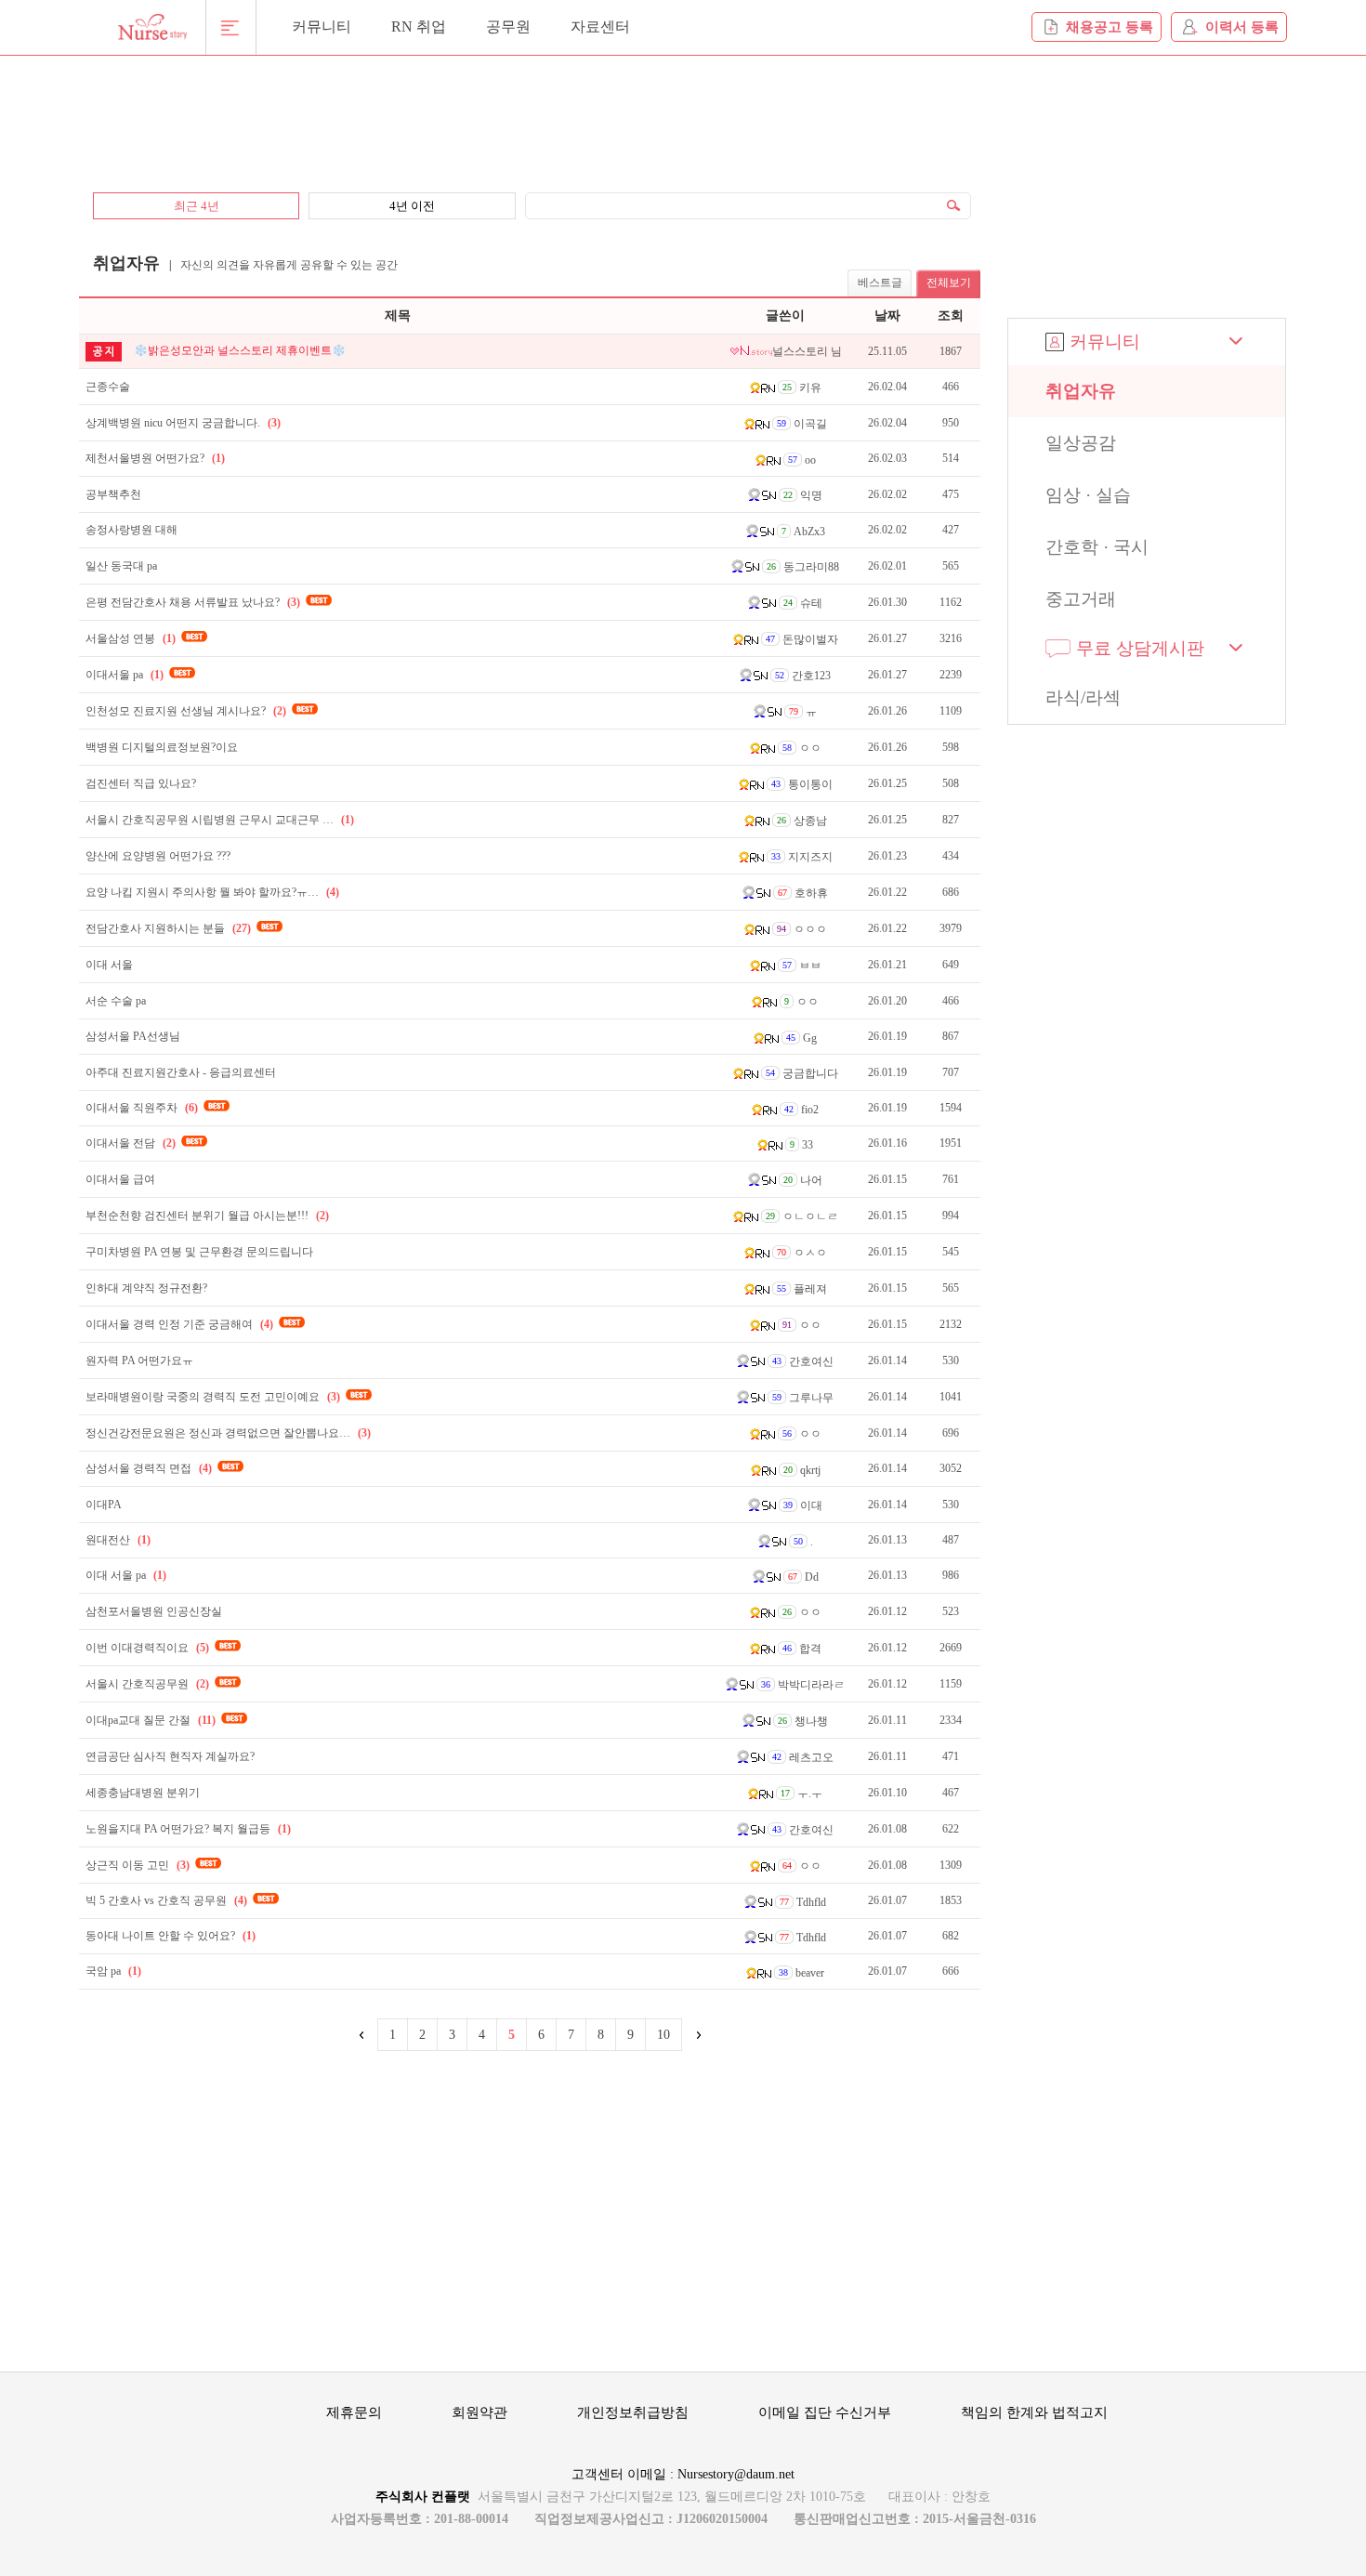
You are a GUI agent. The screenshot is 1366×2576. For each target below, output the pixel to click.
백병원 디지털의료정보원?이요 (162, 747)
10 (663, 2035)
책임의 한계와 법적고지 (1034, 2412)
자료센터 (600, 26)
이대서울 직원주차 (142, 1108)
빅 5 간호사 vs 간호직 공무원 (166, 1900)
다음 (697, 2035)
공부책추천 (113, 494)
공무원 (508, 26)
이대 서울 (109, 965)
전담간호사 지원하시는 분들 (168, 928)
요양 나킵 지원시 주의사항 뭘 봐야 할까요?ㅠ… (212, 892)
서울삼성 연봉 (131, 638)
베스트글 (880, 283)
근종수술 (108, 387)
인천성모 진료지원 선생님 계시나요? (186, 711)
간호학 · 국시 (1097, 547)
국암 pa (113, 1971)
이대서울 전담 (131, 1143)
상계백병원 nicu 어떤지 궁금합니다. (183, 423)
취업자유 (1081, 391)
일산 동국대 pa (121, 566)
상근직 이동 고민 (138, 1865)
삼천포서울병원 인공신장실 (154, 1611)
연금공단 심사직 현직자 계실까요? (170, 1756)
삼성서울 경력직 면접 (149, 1468)
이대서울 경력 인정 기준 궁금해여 (179, 1324)
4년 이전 (412, 206)
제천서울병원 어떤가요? (155, 458)
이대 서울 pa (126, 1575)
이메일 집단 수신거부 (825, 2412)
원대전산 (118, 1540)
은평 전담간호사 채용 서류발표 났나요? (193, 602)
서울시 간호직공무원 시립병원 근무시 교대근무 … (220, 820)
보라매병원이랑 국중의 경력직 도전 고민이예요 (213, 1397)
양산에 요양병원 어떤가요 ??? (158, 856)
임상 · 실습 (1088, 495)
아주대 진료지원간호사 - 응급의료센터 (181, 1072)
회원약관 (479, 2412)
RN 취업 (419, 26)
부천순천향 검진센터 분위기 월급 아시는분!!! (207, 1216)
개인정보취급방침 (633, 2412)
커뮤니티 (322, 26)
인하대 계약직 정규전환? (146, 1288)
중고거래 (1081, 599)
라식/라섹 (1083, 697)
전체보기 (949, 283)
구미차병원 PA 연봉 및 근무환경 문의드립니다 (199, 1252)
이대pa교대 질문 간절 (151, 1720)
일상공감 (1081, 443)
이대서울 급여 (120, 1179)
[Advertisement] (530, 113)
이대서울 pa (125, 675)
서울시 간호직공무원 (147, 1684)
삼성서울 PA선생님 (133, 1036)
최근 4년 (197, 206)
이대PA (104, 1505)
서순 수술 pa (116, 1001)
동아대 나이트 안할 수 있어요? (171, 1936)
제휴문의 (354, 2412)
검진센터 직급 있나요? (141, 783)
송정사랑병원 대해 (131, 530)
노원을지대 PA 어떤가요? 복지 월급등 (188, 1829)
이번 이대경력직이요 (147, 1648)
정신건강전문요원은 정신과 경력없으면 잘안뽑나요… (228, 1433)
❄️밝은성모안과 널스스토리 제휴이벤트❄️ (240, 350)
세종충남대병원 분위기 (143, 1793)
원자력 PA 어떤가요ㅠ (139, 1360)
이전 (362, 2035)
